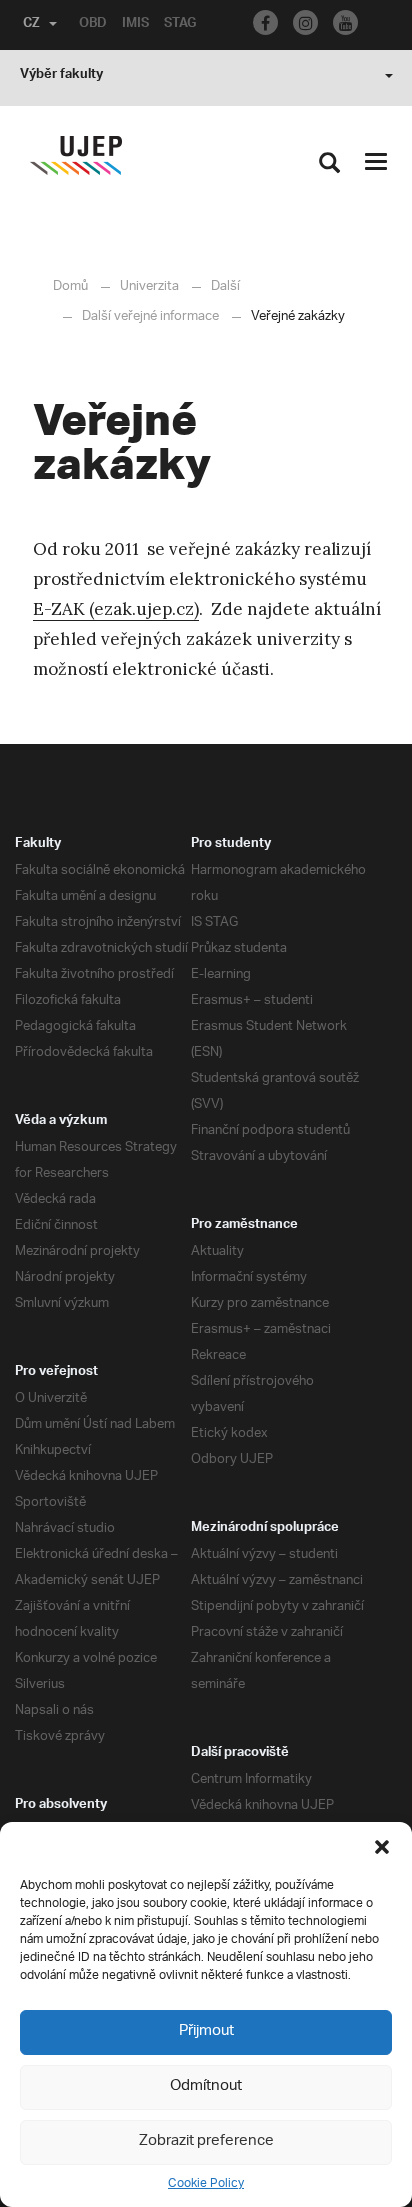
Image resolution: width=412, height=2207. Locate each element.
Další (225, 286)
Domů (70, 286)
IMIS (135, 25)
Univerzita (149, 286)
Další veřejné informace (150, 316)
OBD (93, 25)
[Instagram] (305, 22)
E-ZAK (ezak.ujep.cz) (116, 609)
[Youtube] (345, 22)
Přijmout (206, 2031)
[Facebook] (265, 22)
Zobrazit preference (206, 2141)
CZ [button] (31, 25)
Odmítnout (206, 2086)
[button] (382, 1847)
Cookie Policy (206, 2183)
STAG (180, 25)
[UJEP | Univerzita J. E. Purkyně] (76, 155)
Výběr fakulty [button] (61, 76)
